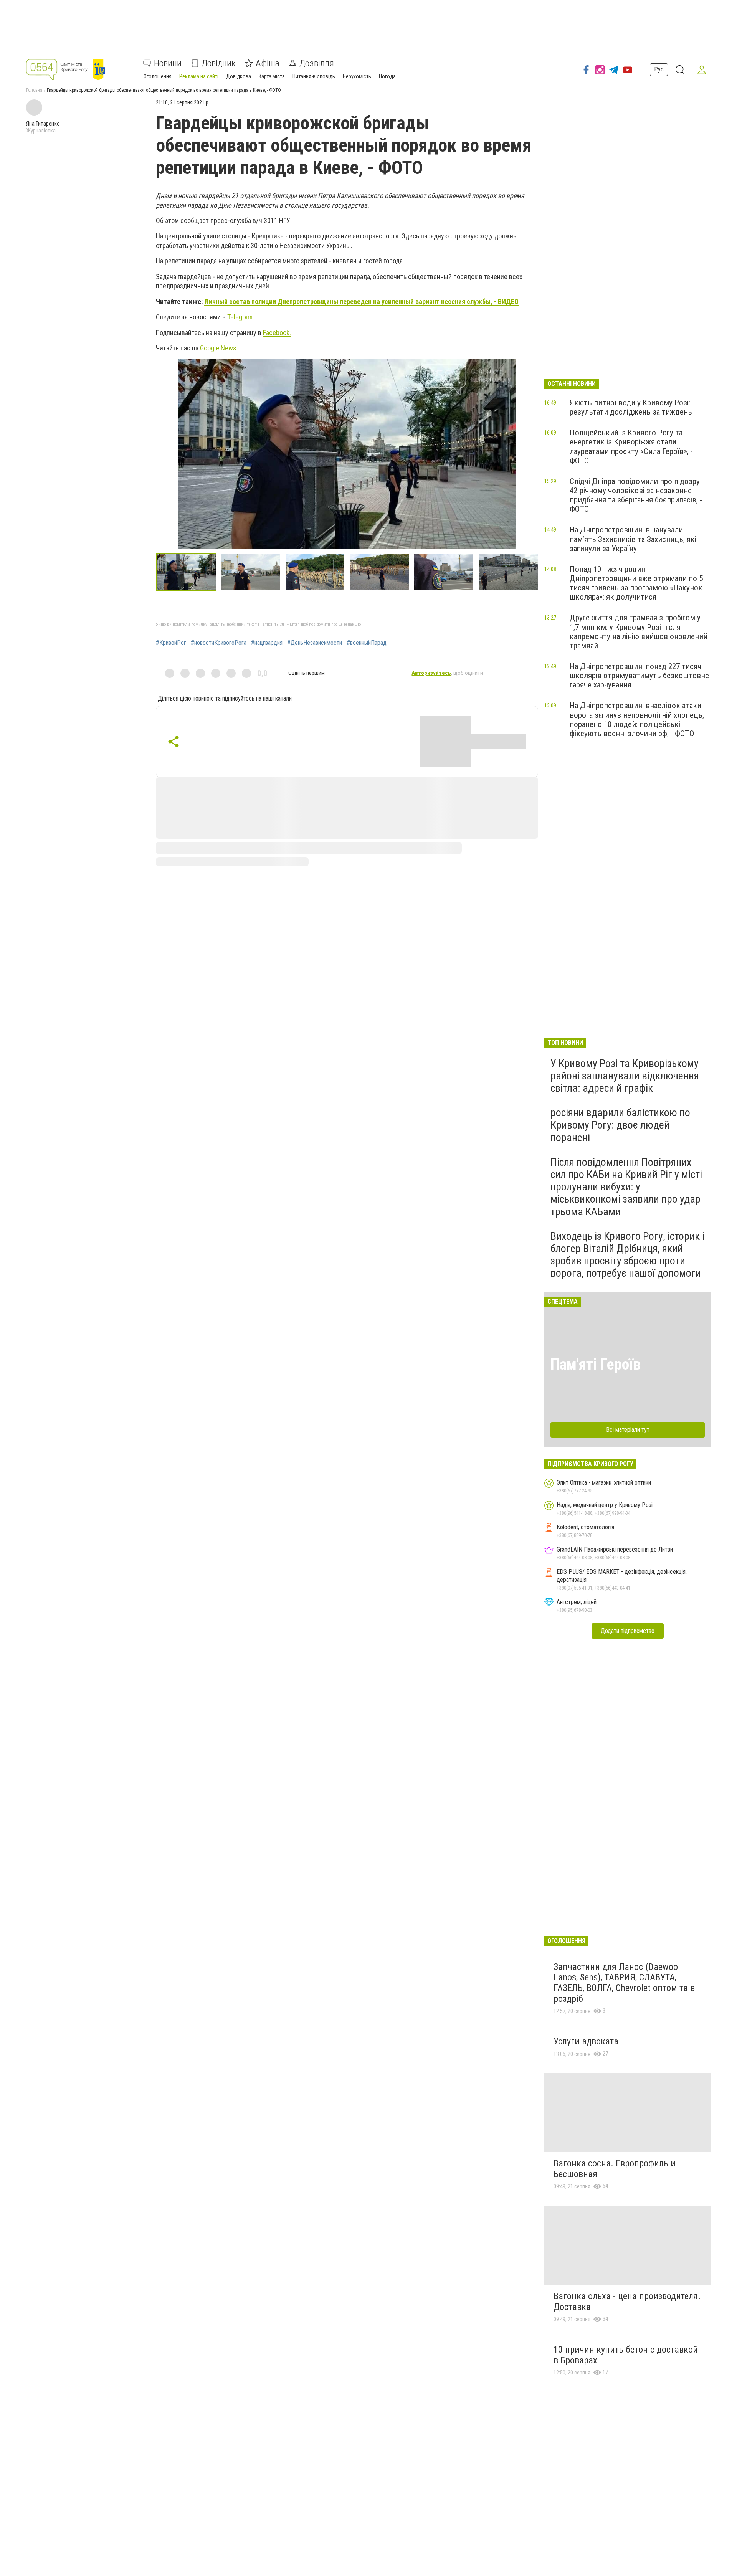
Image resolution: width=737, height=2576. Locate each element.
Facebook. (277, 333)
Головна (34, 90)
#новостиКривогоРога (219, 643)
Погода (387, 76)
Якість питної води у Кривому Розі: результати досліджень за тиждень (631, 407)
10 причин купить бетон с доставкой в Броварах (626, 2355)
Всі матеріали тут (628, 1430)
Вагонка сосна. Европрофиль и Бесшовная (615, 2169)
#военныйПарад (367, 643)
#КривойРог (171, 643)
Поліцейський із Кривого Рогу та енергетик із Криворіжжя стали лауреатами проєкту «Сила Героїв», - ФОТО (631, 446)
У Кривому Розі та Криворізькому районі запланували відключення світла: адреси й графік (625, 1076)
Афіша (268, 63)
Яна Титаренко (43, 124)
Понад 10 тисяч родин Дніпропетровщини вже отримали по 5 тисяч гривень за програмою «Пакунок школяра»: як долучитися (636, 583)
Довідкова (239, 76)
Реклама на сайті (199, 76)
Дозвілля (317, 63)
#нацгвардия (267, 643)
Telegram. (241, 317)
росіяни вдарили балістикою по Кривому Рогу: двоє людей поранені (620, 1125)
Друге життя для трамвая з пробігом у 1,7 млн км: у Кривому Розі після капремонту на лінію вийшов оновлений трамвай (639, 631)
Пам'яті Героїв (596, 1364)
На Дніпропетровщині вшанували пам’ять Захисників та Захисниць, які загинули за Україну (633, 539)
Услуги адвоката (586, 2041)
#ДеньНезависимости (315, 643)
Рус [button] (659, 70)
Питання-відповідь (314, 76)
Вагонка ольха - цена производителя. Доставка (627, 2302)
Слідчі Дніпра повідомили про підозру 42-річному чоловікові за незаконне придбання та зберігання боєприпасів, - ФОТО (636, 495)
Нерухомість (357, 76)
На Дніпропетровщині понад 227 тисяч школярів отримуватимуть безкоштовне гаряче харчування (639, 676)
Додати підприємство (628, 1631)
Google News (217, 348)
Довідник (219, 63)
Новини (168, 63)
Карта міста (272, 76)
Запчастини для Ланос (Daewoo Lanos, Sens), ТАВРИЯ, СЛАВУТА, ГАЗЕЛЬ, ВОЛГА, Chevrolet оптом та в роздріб (624, 1983)
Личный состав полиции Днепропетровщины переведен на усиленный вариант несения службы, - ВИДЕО (361, 302)
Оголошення (158, 76)
